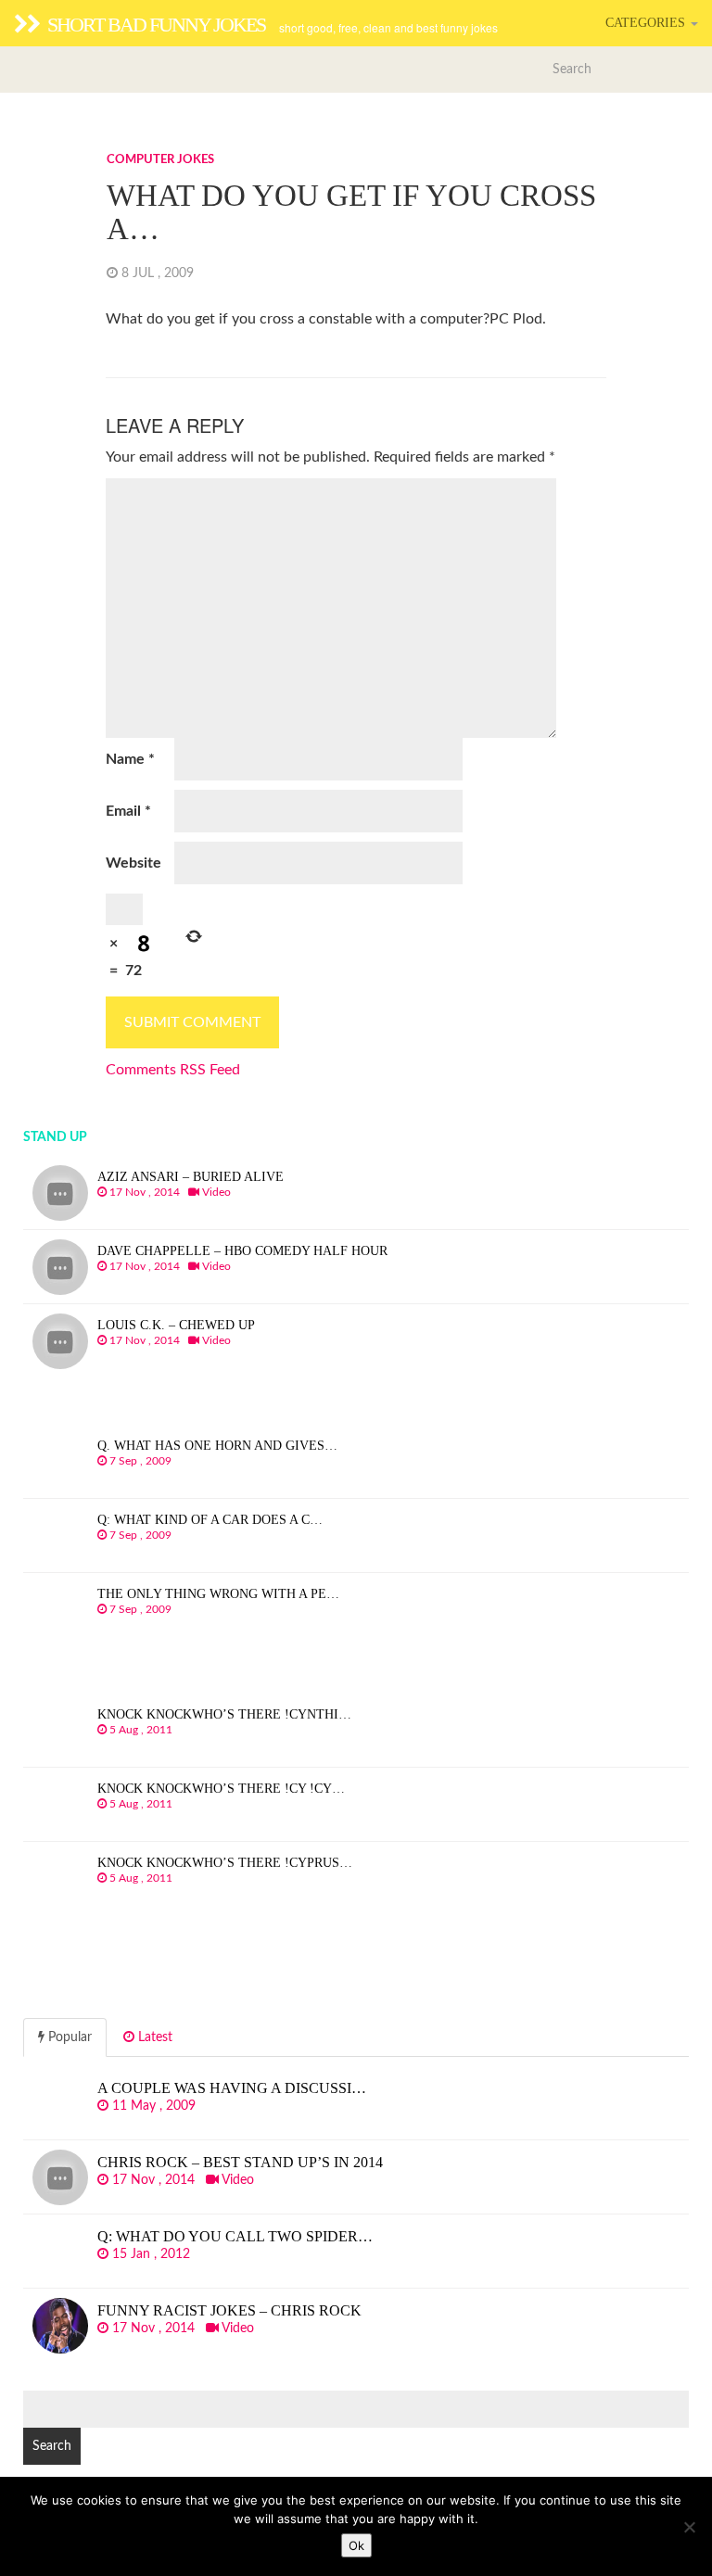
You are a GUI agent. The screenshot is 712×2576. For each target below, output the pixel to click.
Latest (153, 2037)
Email (128, 811)
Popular (68, 2037)
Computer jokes (160, 160)
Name (130, 759)
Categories (647, 23)
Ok (356, 2545)
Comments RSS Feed (173, 1070)
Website (133, 863)
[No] (689, 2527)
